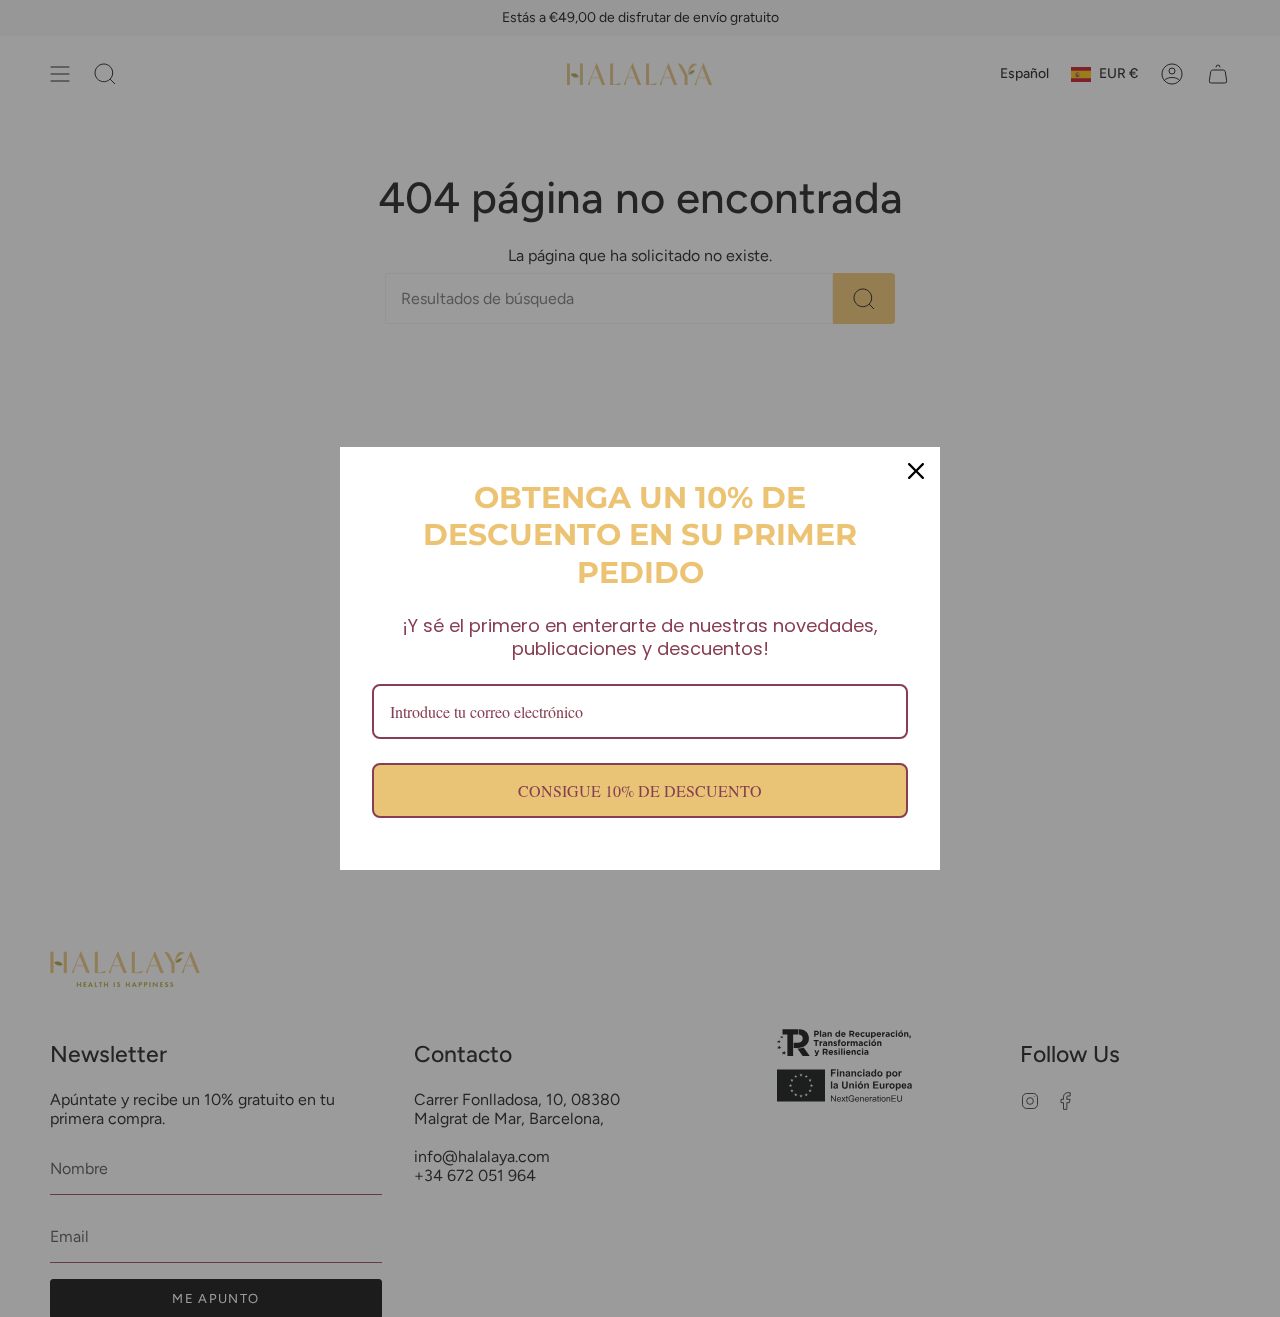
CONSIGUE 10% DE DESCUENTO (640, 790)
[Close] (916, 471)
